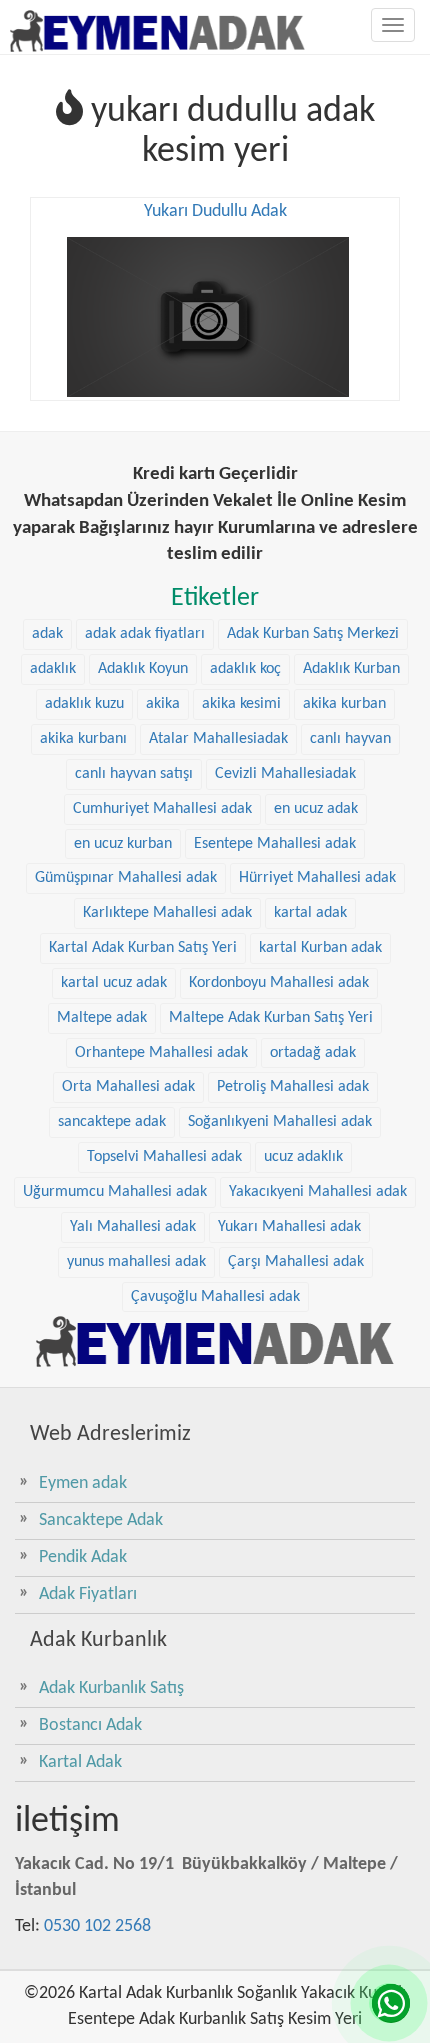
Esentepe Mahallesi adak (275, 844)
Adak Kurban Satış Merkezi (313, 634)
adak (47, 634)
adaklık (53, 669)
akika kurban (344, 704)
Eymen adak (83, 1483)
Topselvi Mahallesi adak (164, 1157)
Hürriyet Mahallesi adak (317, 878)
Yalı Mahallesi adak (133, 1227)
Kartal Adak (80, 1762)
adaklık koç (245, 669)
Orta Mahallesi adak (128, 1087)
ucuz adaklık (303, 1157)
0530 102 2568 (97, 1926)
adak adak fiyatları (145, 634)
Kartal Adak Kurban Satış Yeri (143, 948)
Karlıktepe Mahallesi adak (167, 913)
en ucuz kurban (123, 844)
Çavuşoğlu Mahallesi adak (215, 1297)
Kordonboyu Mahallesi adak (279, 983)
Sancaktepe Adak (101, 1520)
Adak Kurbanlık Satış (111, 1688)
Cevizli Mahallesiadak (285, 774)
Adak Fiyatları (88, 1594)
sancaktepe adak (112, 1122)
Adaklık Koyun (143, 669)
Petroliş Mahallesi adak (293, 1087)
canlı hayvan (350, 739)
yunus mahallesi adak (136, 1262)
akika (163, 704)
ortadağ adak (313, 1053)
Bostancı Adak (90, 1725)
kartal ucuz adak (114, 983)
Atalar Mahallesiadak (218, 739)
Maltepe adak (102, 1018)
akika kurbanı (83, 739)
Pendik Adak (83, 1557)
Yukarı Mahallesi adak (289, 1227)
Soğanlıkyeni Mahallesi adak (280, 1122)
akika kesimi (241, 704)
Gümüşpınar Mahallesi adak (126, 878)
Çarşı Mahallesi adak (296, 1262)
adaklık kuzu (84, 704)
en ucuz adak (316, 809)
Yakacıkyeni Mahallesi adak (318, 1192)
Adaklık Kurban (351, 669)
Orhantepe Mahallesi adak (161, 1053)
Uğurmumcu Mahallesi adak (115, 1192)
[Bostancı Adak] (215, 1341)
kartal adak (310, 913)
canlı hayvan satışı (134, 774)
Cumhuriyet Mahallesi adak (162, 809)
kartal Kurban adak (320, 948)
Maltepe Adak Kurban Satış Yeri (271, 1018)
